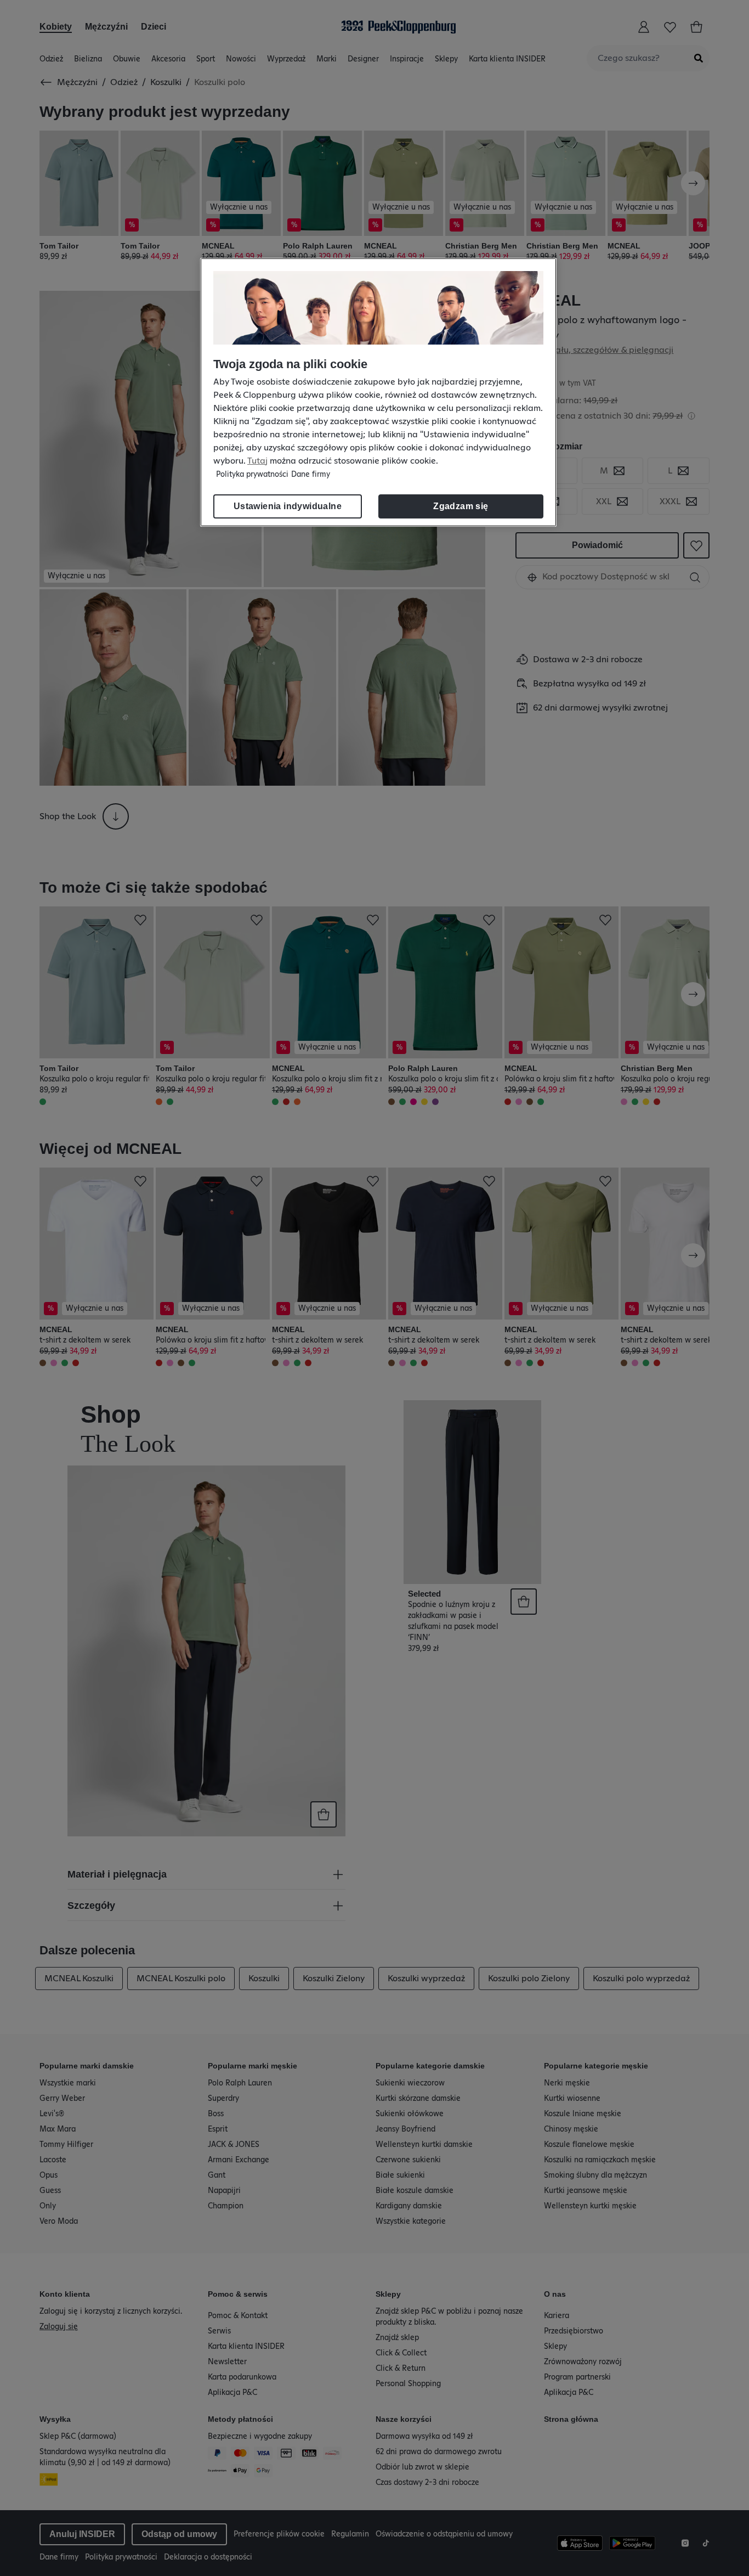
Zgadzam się (461, 506)
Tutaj (257, 461)
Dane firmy (311, 475)
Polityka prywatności (252, 475)
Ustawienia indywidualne (288, 506)
